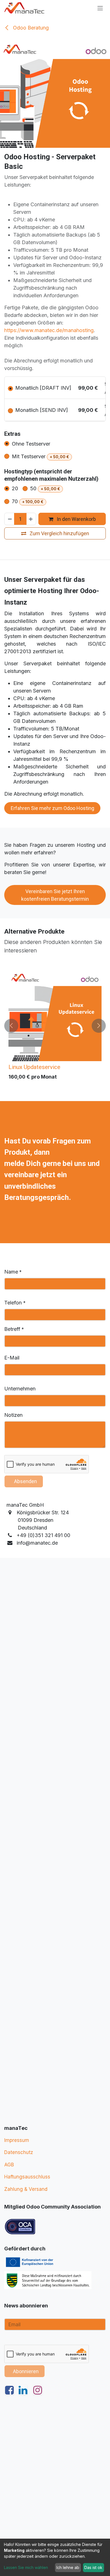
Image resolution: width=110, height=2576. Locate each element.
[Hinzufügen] (31, 519)
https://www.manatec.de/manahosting (49, 330)
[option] (55, 1026)
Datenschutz (19, 2152)
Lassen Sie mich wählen (26, 2567)
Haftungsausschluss (27, 2177)
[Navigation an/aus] (100, 8)
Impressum (17, 2140)
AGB (9, 2165)
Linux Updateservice (34, 1067)
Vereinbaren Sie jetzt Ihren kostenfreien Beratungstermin (55, 895)
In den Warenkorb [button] (76, 519)
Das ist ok (93, 2567)
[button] (11, 1026)
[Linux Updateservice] (55, 1015)
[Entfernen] (10, 519)
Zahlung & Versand (26, 2189)
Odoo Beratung (30, 28)
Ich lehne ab (68, 2567)
